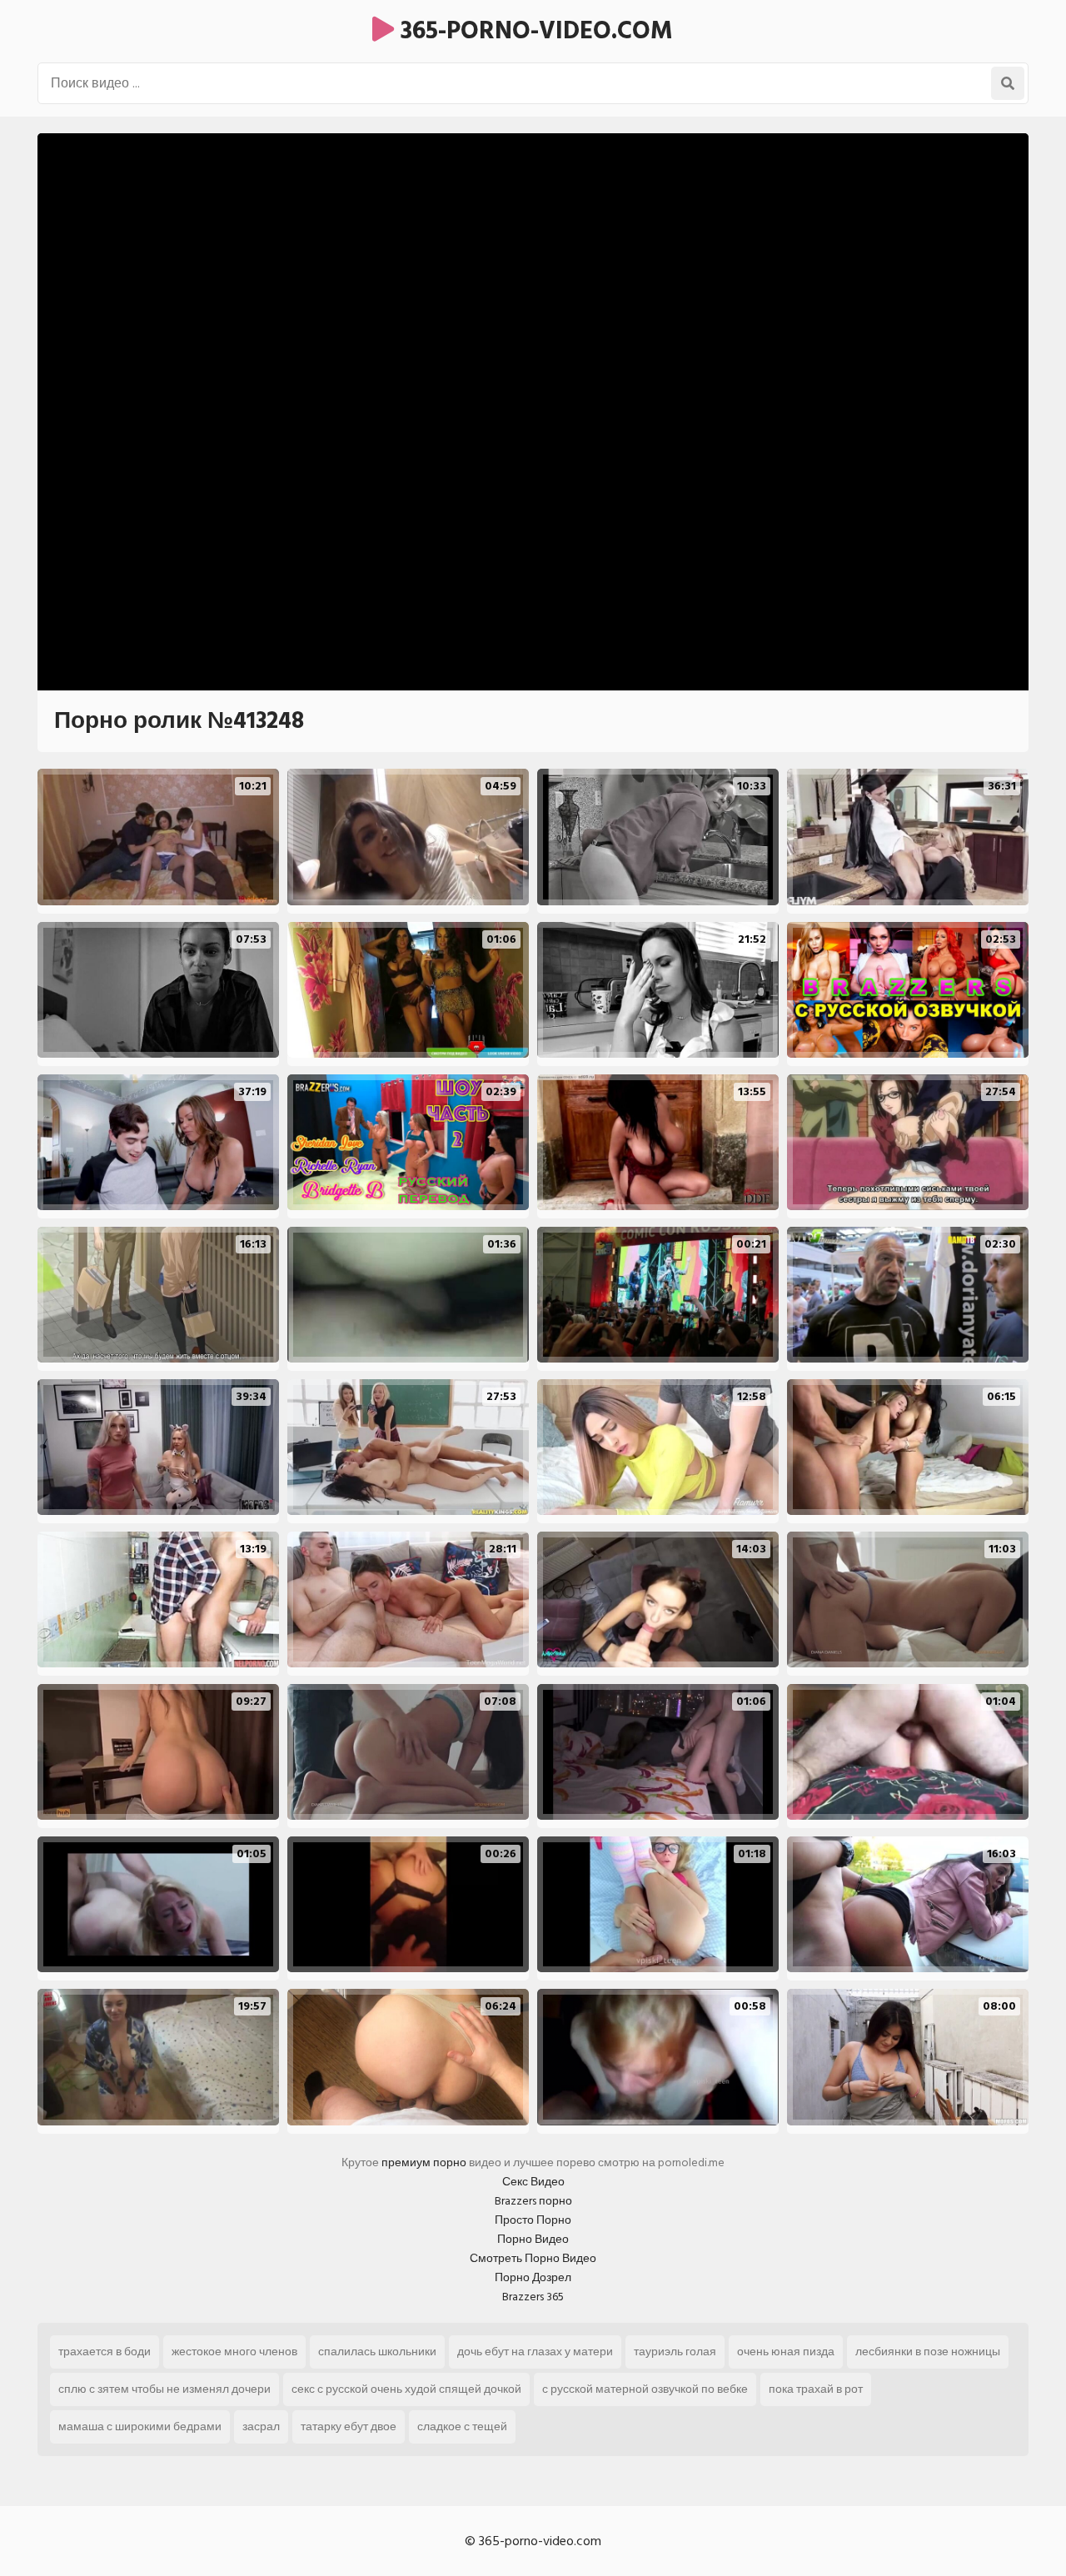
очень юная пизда (786, 2352)
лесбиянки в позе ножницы (928, 2352)
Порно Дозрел (533, 2277)
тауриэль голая (675, 2352)
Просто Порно (533, 2220)
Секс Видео (533, 2182)
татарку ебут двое (349, 2427)
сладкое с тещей (462, 2427)
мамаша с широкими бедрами (140, 2427)
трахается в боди (105, 2352)
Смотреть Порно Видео (533, 2258)
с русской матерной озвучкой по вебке (645, 2389)
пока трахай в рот (816, 2389)
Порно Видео (533, 2239)
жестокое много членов (234, 2352)
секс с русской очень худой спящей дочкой (406, 2389)
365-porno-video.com (533, 31)
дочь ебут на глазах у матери (535, 2352)
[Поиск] (1008, 83)
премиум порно (424, 2162)
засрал (261, 2427)
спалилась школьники (377, 2352)
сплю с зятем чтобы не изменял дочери (164, 2389)
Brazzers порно (533, 2201)
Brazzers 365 (533, 2297)
